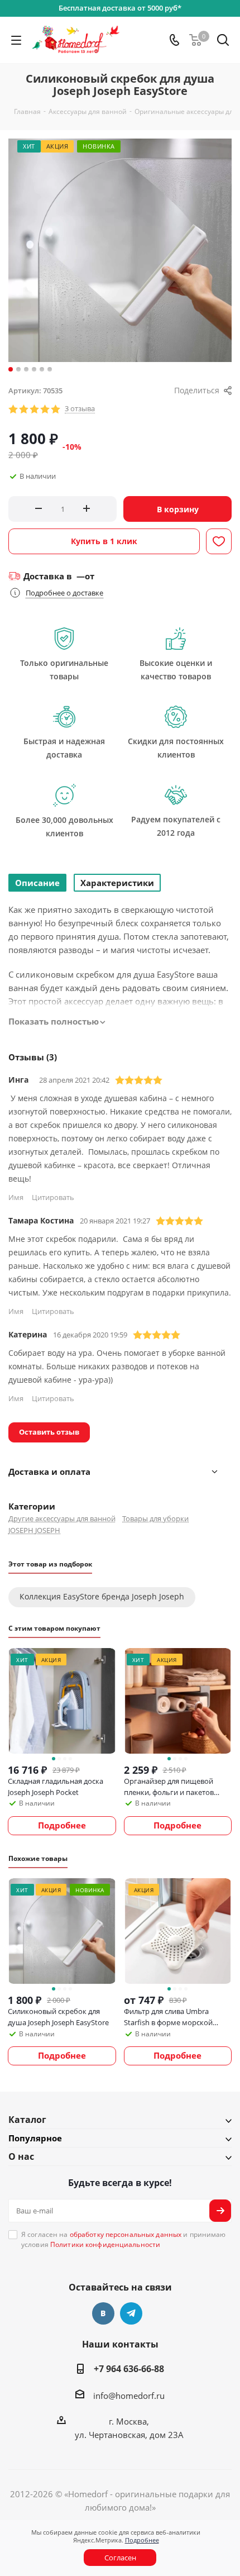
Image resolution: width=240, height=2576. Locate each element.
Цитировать (53, 1197)
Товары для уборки (155, 1518)
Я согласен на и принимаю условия (124, 2239)
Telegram (131, 2313)
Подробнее (142, 2540)
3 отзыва (80, 409)
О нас (21, 2156)
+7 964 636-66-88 (129, 2369)
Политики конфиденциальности (105, 2244)
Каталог (27, 2120)
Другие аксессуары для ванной (62, 1518)
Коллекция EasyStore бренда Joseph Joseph (102, 1596)
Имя (16, 1197)
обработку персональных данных (126, 2234)
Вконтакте (103, 2313)
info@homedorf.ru (129, 2396)
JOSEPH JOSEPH (34, 1530)
